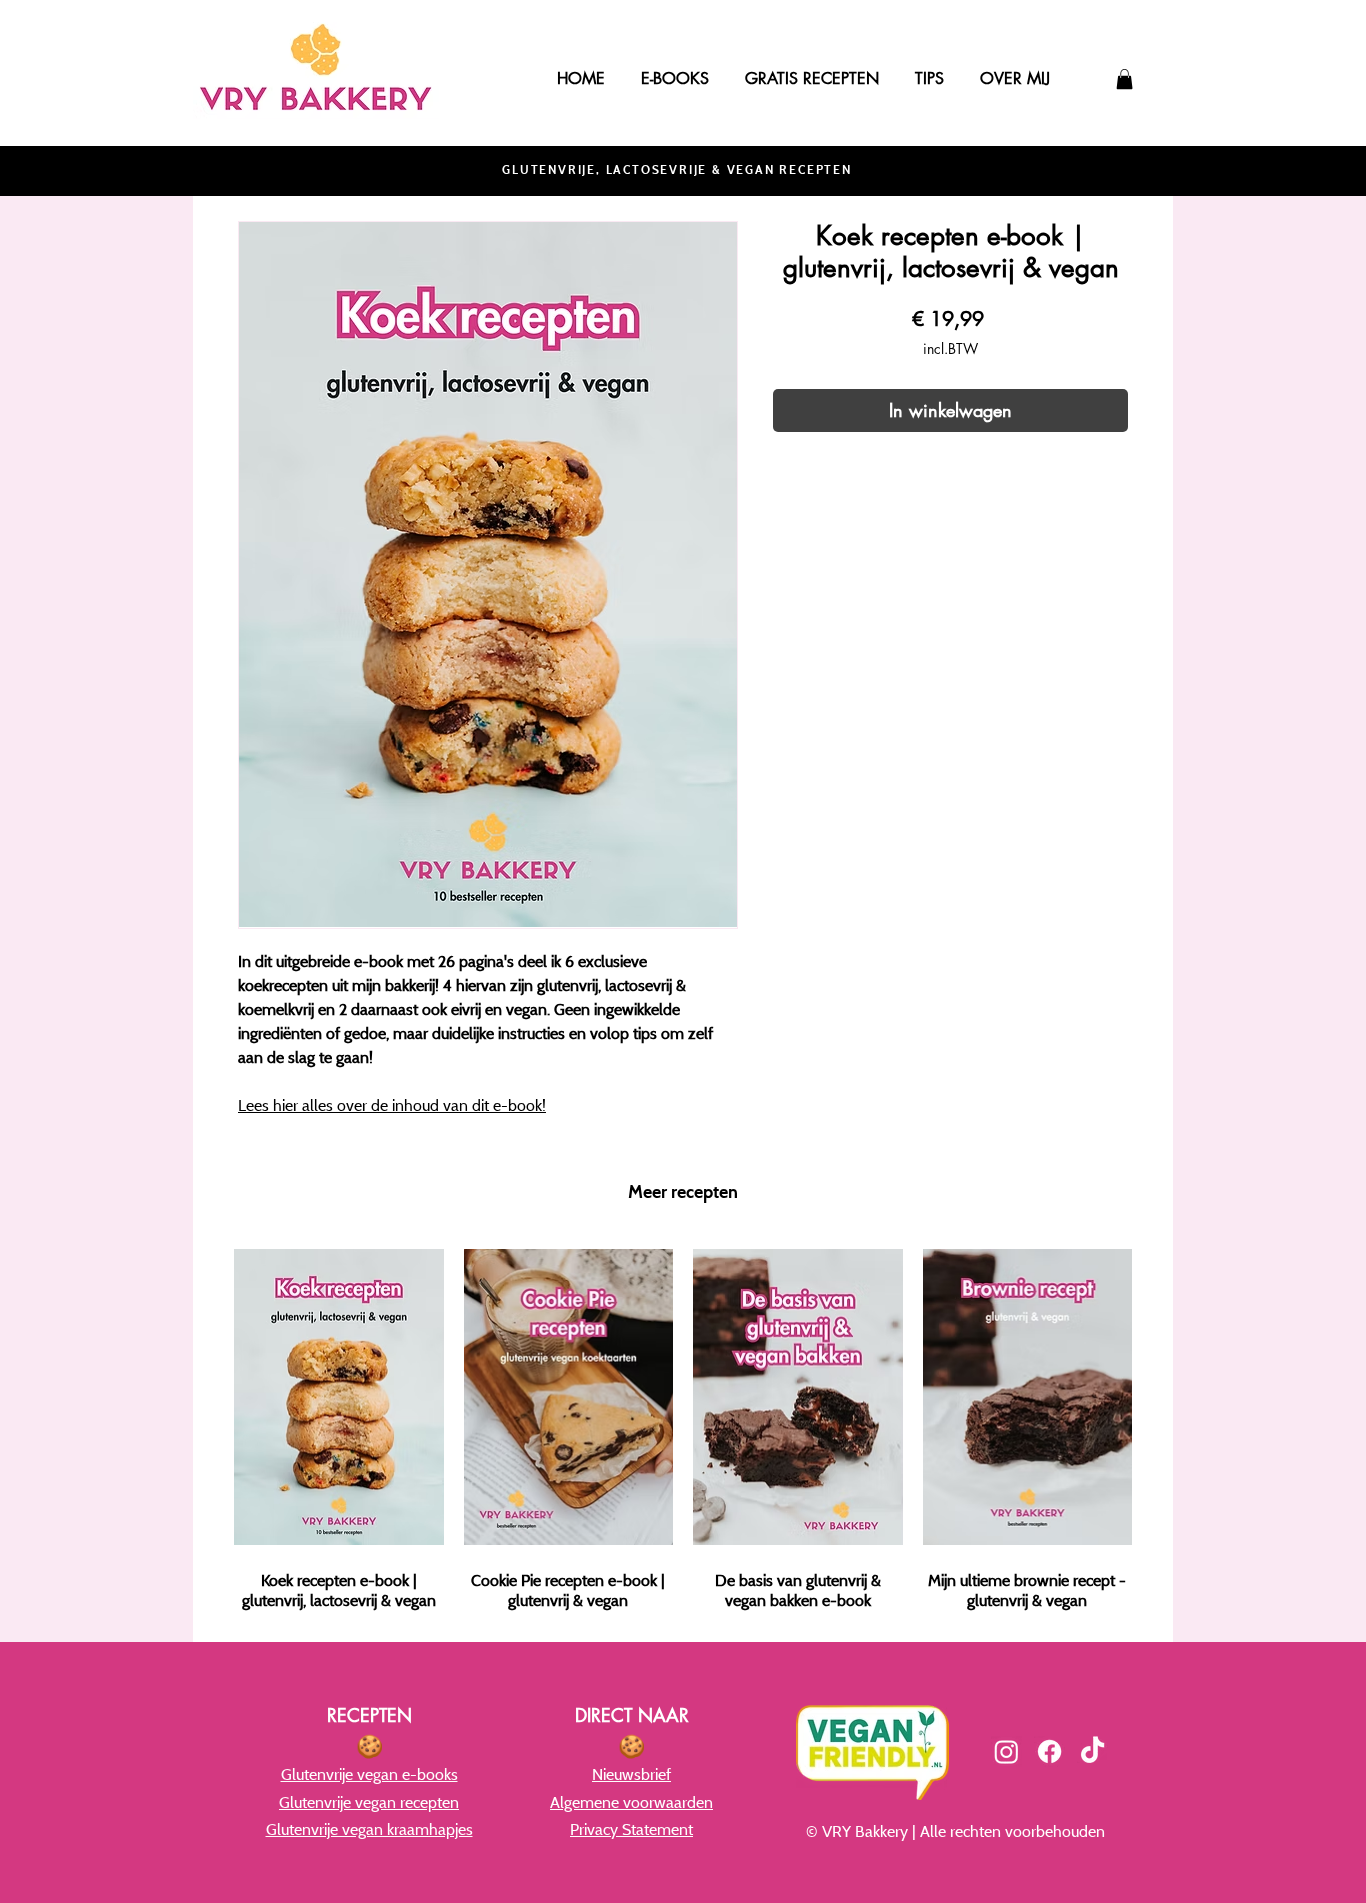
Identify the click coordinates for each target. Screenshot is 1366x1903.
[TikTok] (1092, 1751)
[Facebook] (1049, 1751)
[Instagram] (1006, 1751)
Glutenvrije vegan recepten (369, 1802)
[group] (683, 1425)
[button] (1124, 79)
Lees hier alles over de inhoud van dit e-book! (392, 1105)
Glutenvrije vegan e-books (369, 1774)
